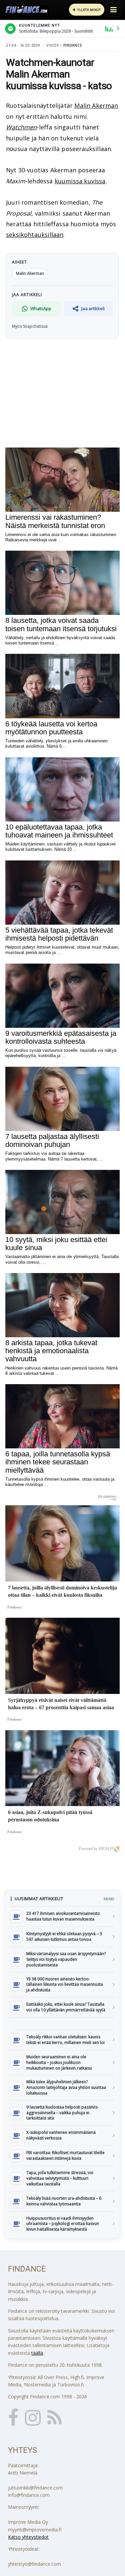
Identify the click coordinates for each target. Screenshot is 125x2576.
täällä (37, 2353)
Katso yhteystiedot (28, 2537)
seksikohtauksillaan (35, 235)
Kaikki (109, 1899)
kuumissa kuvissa (80, 181)
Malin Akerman (96, 105)
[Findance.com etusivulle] (27, 10)
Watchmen (21, 127)
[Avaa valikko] (113, 10)
